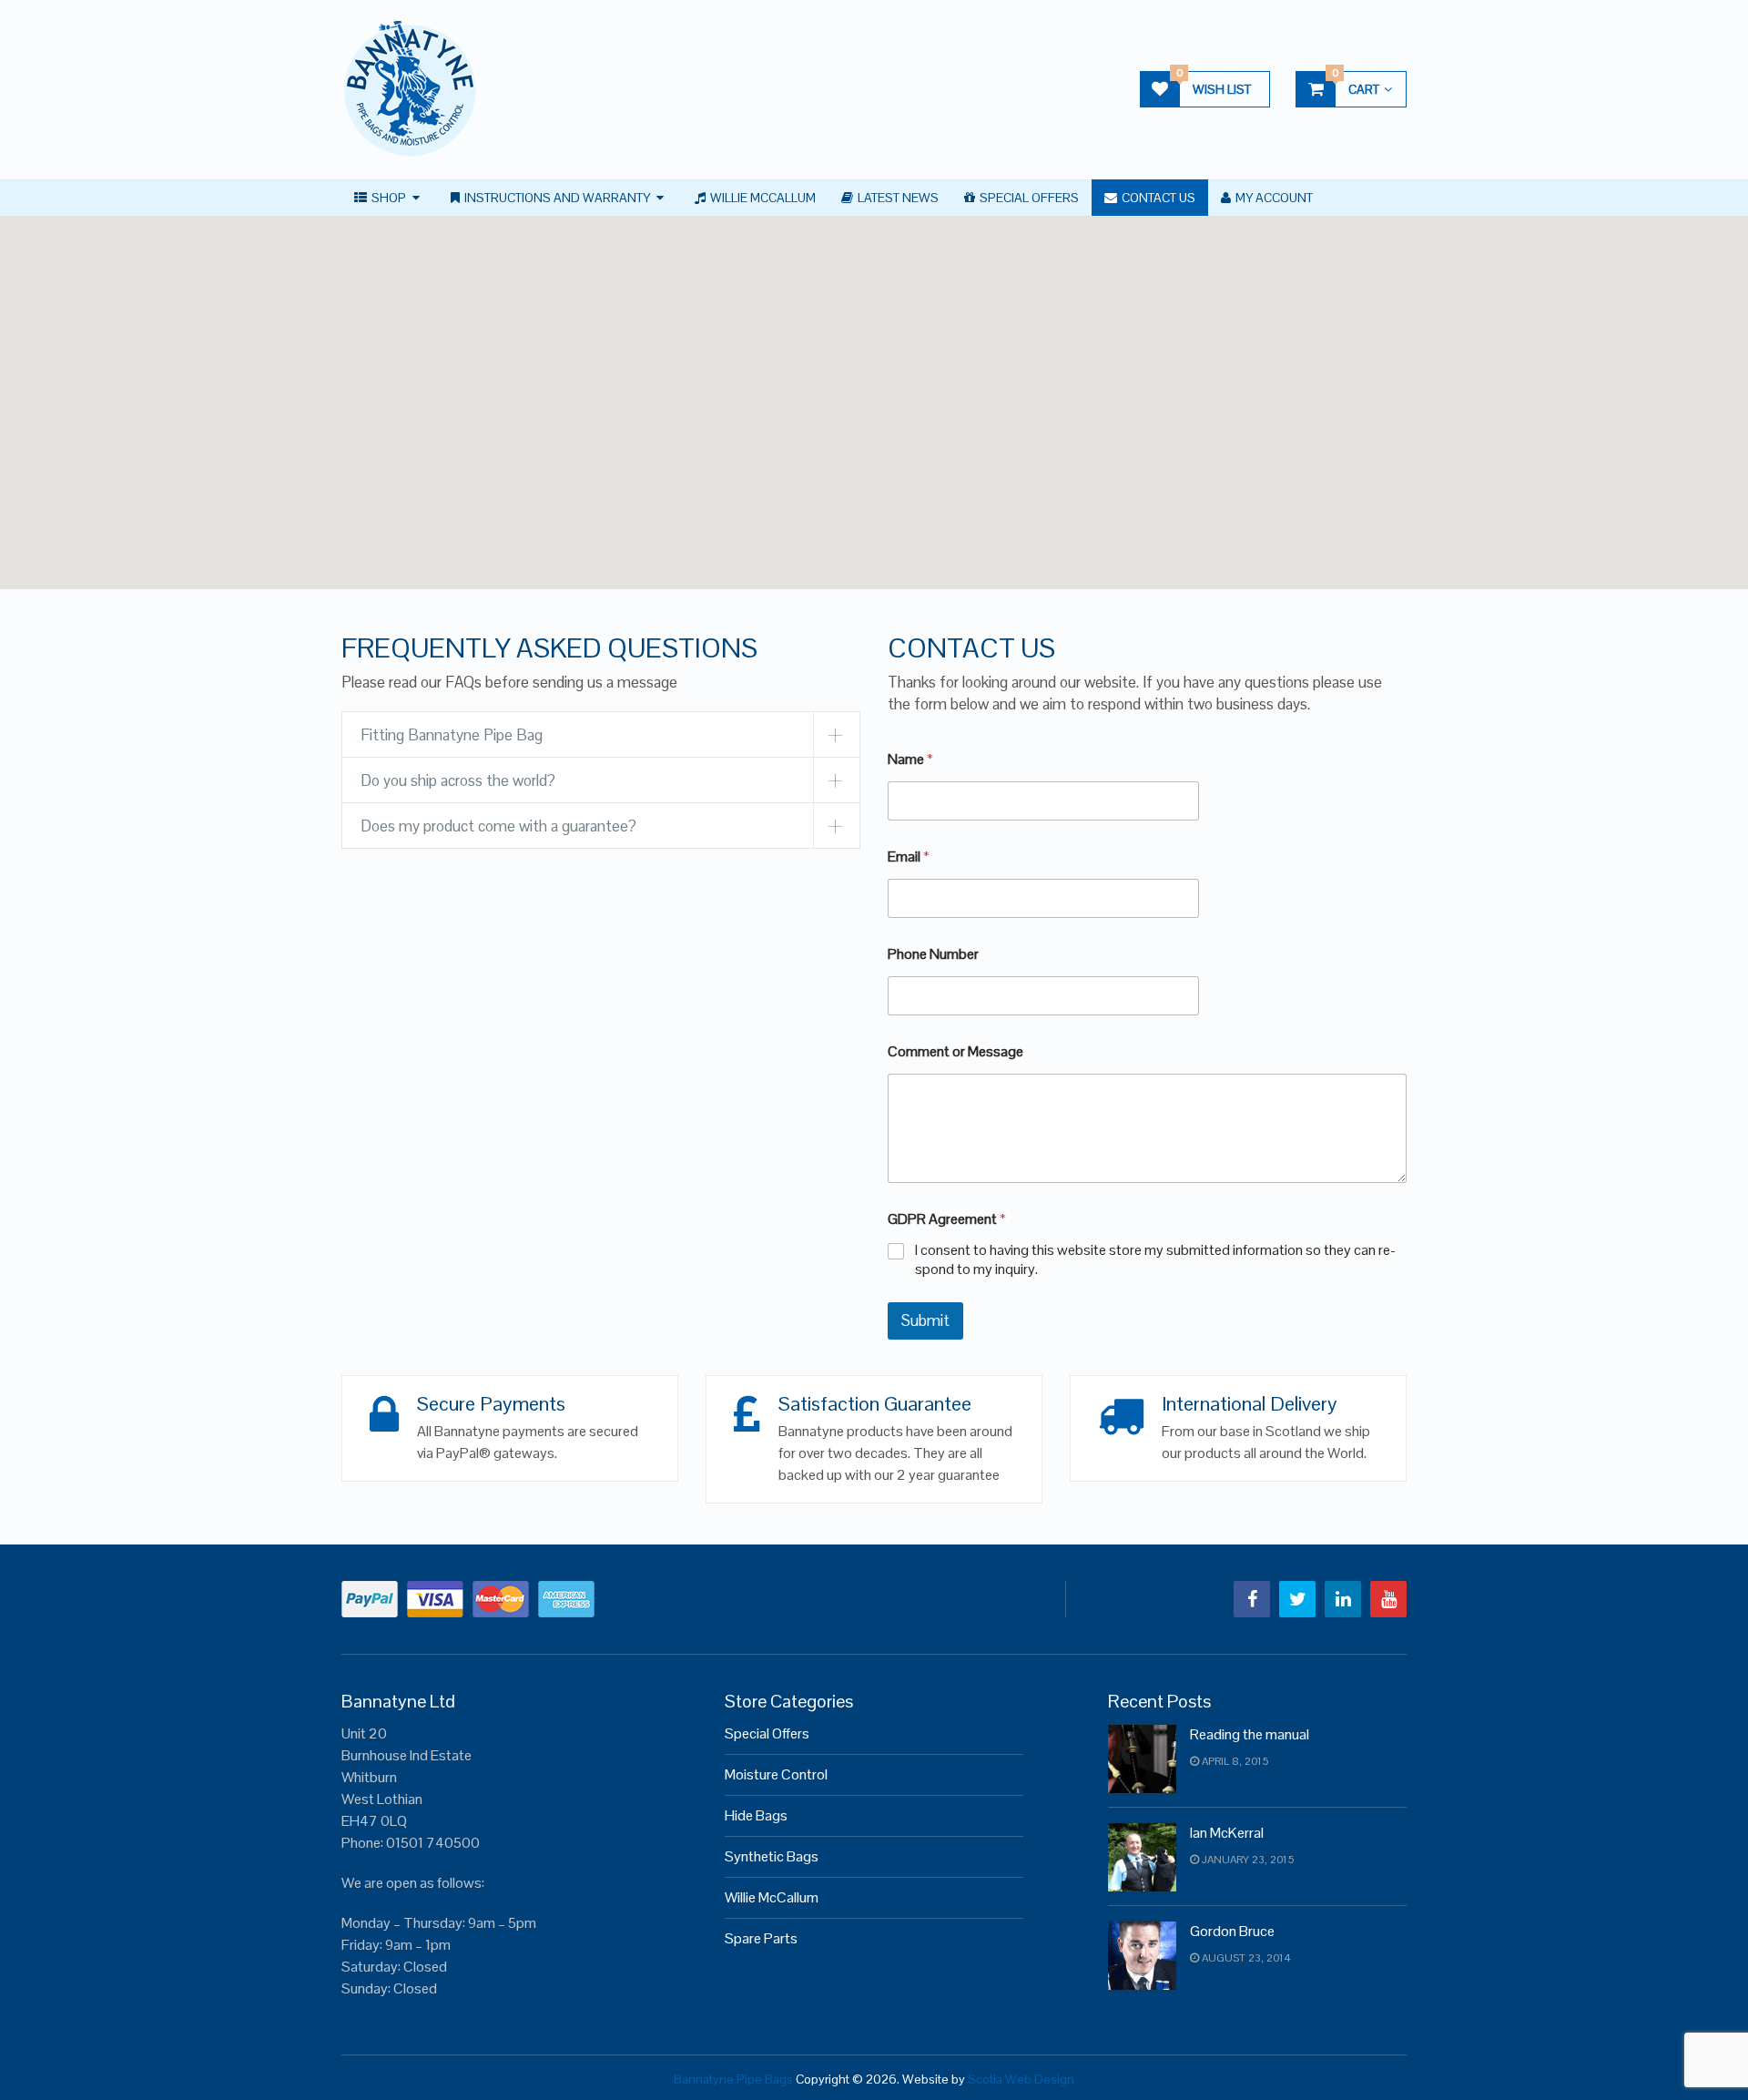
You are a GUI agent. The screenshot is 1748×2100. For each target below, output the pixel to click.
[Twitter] (1297, 1599)
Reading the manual (1250, 1734)
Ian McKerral (1227, 1833)
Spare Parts (761, 1938)
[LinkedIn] (1343, 1599)
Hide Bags (756, 1815)
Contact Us (1157, 198)
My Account (1273, 198)
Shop (387, 198)
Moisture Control (776, 1774)
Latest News (897, 198)
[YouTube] (1388, 1599)
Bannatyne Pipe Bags (733, 2079)
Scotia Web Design (1021, 2079)
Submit (925, 1320)
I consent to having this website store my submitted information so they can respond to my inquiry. (1155, 1260)
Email (909, 856)
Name (910, 759)
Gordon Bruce (1232, 1931)
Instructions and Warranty (556, 198)
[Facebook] (1252, 1599)
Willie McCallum (762, 198)
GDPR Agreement (947, 1219)
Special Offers (1028, 198)
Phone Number (933, 954)
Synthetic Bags (772, 1856)
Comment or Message (955, 1051)
